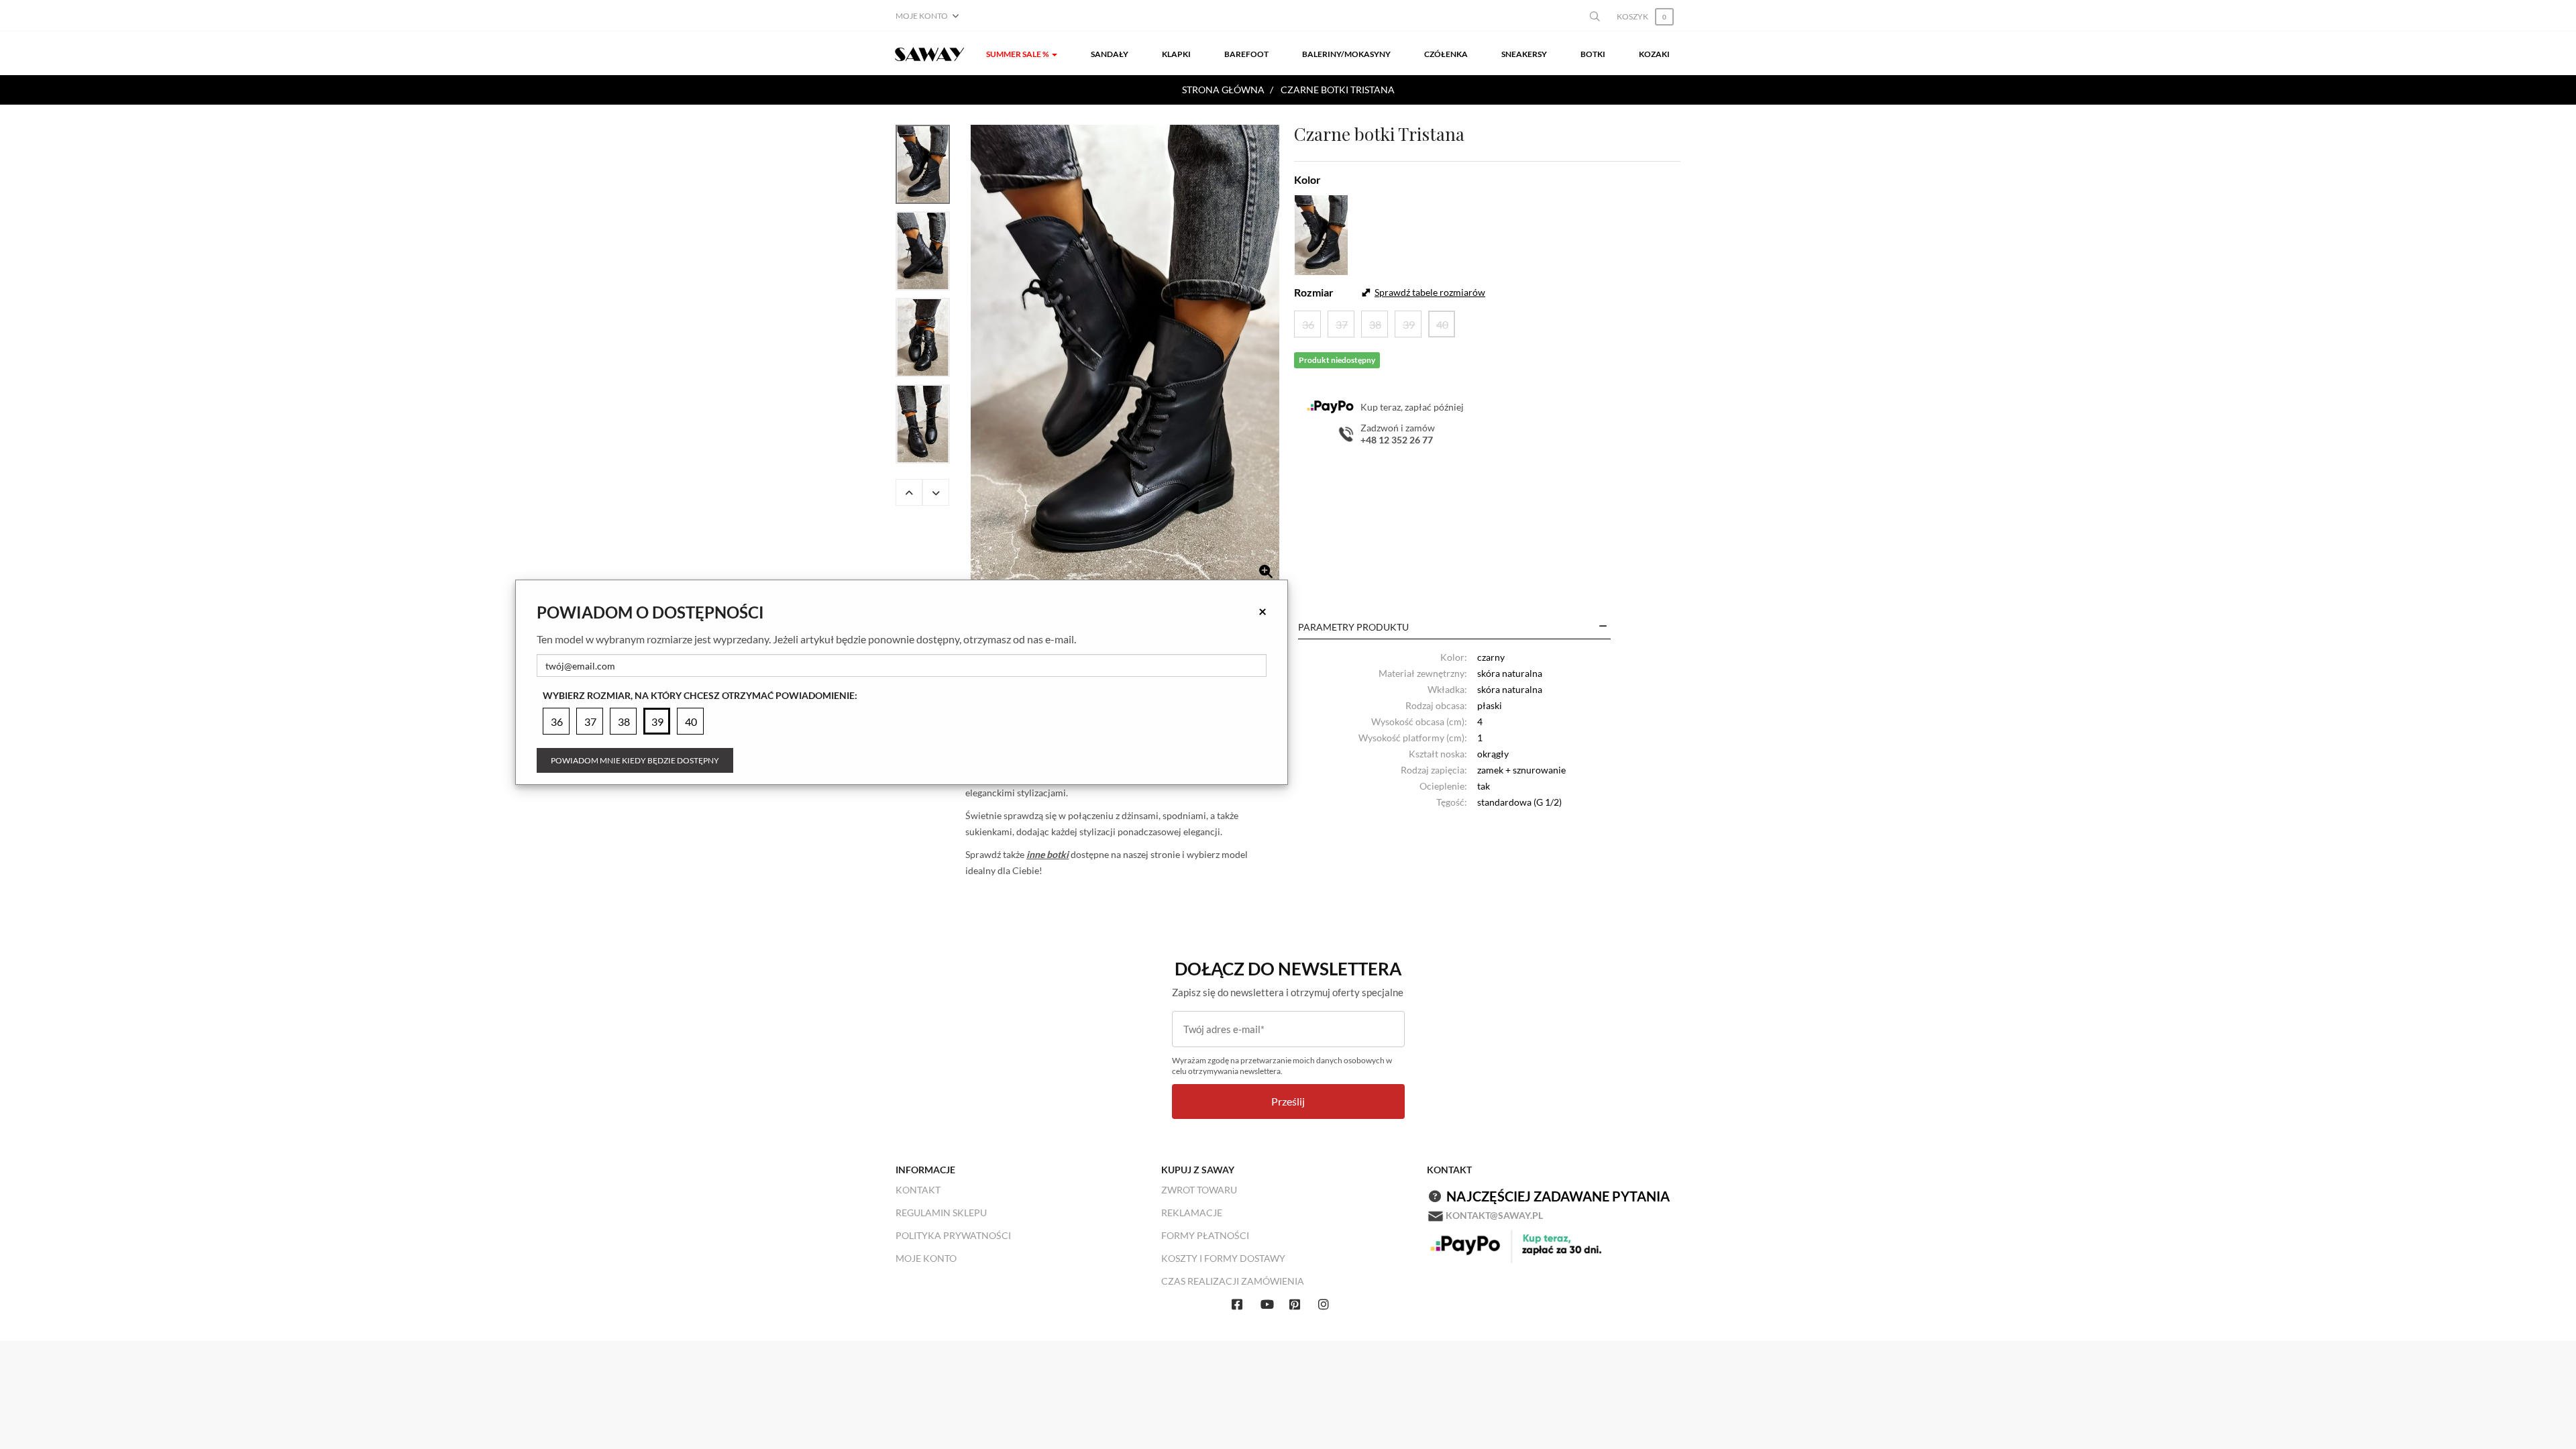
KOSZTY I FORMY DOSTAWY (1223, 1258)
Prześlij (1288, 1101)
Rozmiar (1314, 292)
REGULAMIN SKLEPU (941, 1213)
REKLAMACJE (1192, 1213)
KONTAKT (918, 1190)
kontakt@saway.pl (1494, 1215)
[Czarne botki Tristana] (1125, 357)
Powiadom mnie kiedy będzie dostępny (635, 760)
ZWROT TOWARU (1199, 1190)
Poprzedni (909, 492)
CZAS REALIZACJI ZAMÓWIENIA (1233, 1281)
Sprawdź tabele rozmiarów (1430, 292)
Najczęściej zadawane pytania (1558, 1196)
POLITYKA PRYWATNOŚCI (953, 1235)
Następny (936, 492)
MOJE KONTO (926, 1258)
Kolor (1307, 179)
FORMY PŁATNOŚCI (1205, 1235)
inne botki (1048, 854)
